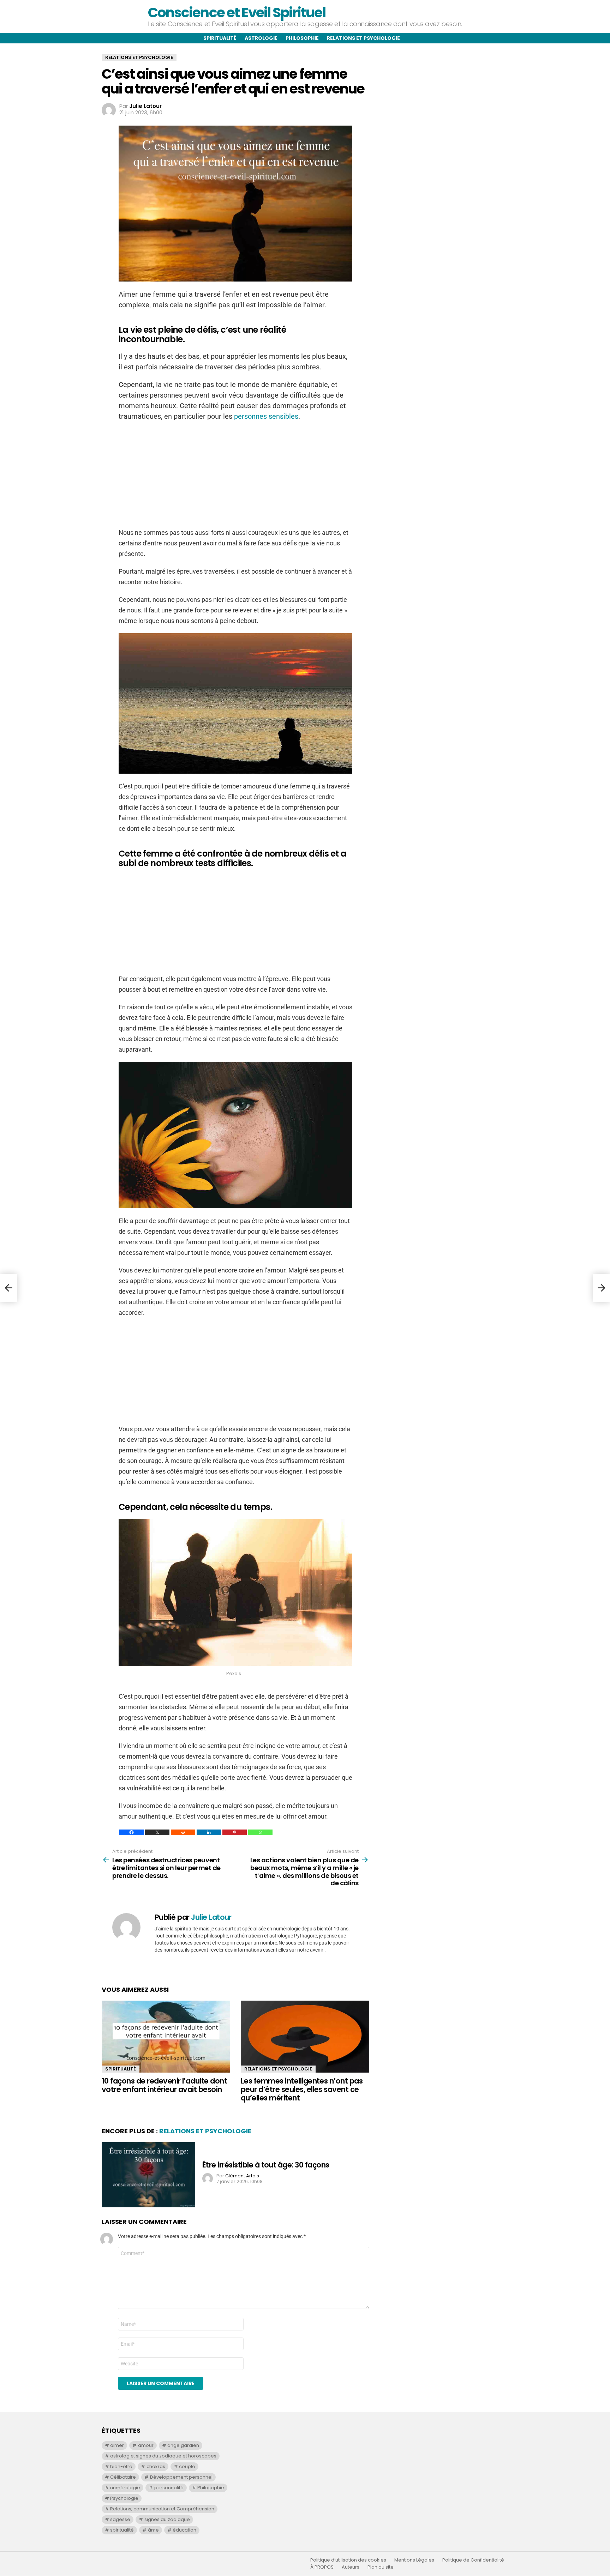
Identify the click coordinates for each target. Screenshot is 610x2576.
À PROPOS (322, 2567)
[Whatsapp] (260, 1832)
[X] (157, 1832)
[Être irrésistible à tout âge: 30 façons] (148, 2175)
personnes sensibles (266, 416)
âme (153, 2530)
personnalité (169, 2488)
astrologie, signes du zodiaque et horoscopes (163, 2456)
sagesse (120, 2519)
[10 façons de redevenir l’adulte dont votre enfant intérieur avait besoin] (166, 2037)
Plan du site (381, 2567)
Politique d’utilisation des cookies (348, 2560)
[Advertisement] (235, 478)
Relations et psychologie (363, 38)
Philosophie (302, 38)
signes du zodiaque (167, 2519)
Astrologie (261, 38)
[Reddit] (183, 1832)
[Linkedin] (209, 1832)
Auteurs (351, 2567)
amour (146, 2445)
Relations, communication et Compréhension (162, 2509)
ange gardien (183, 2445)
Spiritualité (220, 38)
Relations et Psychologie (278, 2069)
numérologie (125, 2488)
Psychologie (124, 2498)
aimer (117, 2445)
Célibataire (123, 2477)
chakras (156, 2466)
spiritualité (122, 2530)
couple (187, 2466)
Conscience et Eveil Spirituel (237, 13)
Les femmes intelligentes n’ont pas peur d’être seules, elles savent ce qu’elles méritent (302, 2089)
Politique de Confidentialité (473, 2560)
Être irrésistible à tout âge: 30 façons (266, 2165)
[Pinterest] (235, 1832)
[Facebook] (131, 1832)
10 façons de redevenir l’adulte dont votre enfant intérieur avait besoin (164, 2085)
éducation (184, 2530)
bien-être (121, 2466)
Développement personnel (181, 2477)
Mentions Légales (414, 2560)
